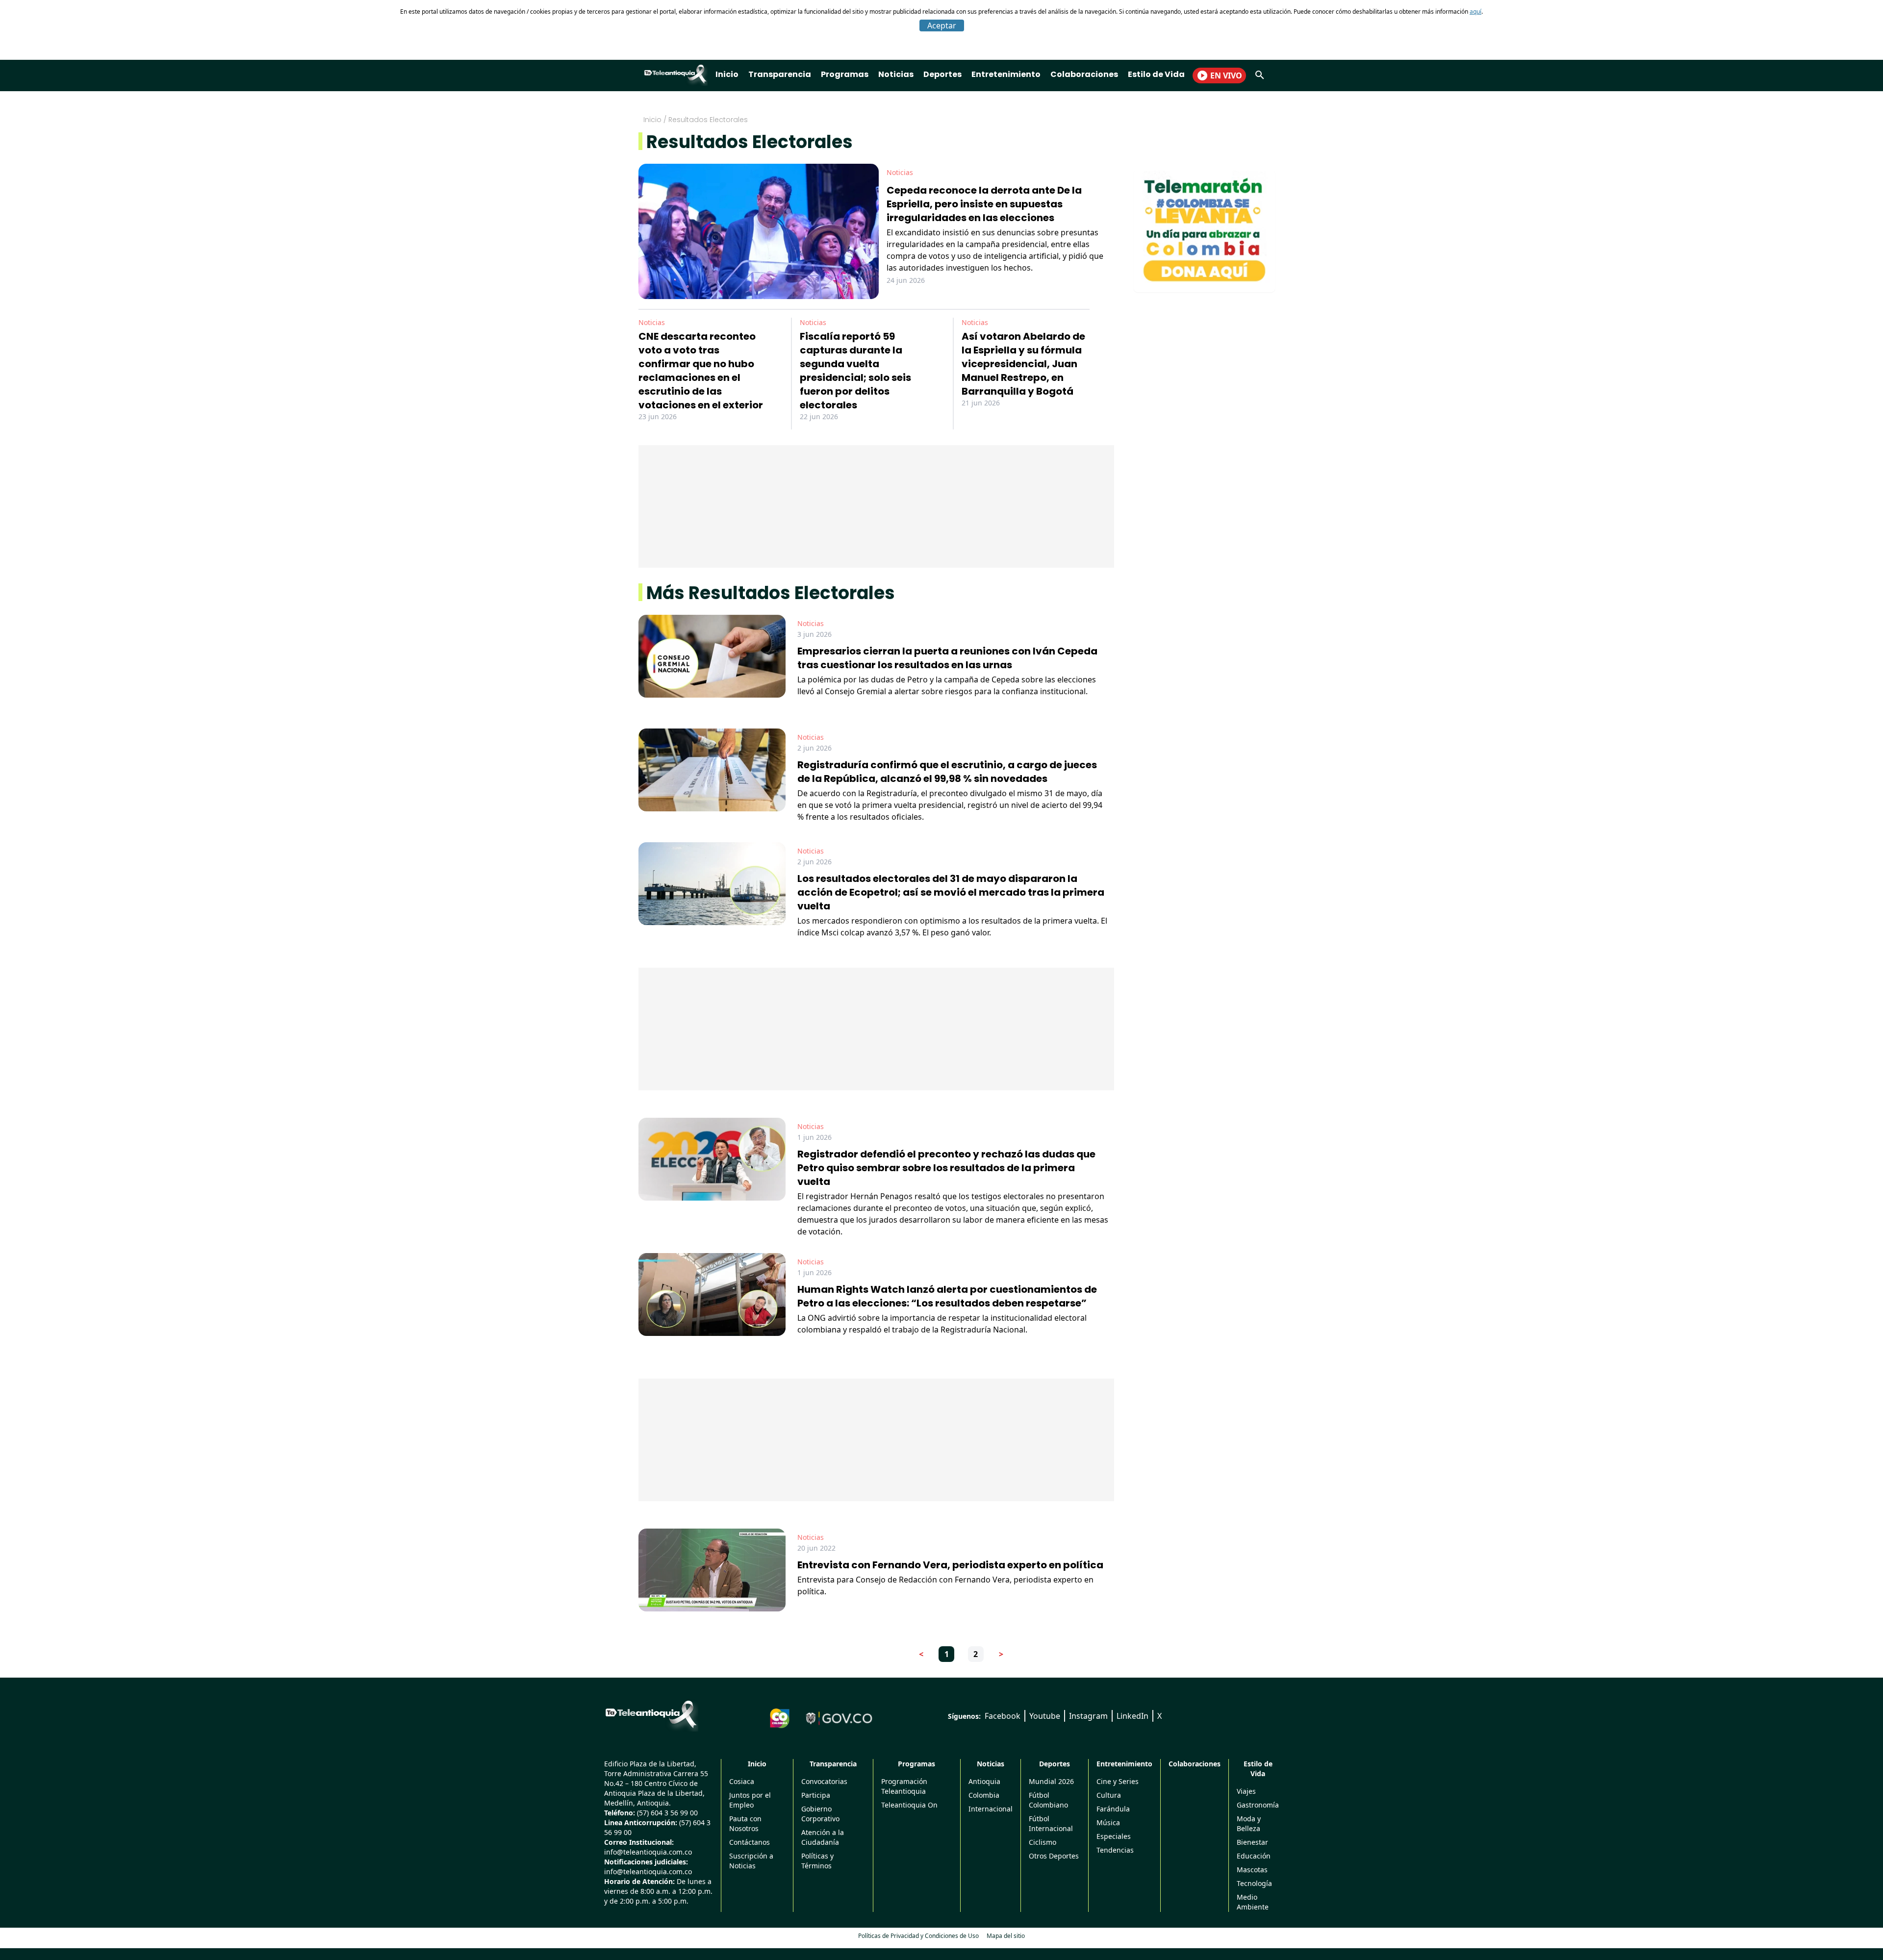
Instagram (1088, 1716)
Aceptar (942, 25)
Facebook (1003, 1716)
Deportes (942, 74)
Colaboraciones (1084, 74)
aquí (1476, 12)
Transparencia (780, 74)
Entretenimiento (1006, 74)
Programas (845, 74)
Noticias (896, 74)
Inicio (727, 74)
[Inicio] (651, 1714)
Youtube (1045, 1716)
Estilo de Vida (1156, 74)
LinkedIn (1132, 1716)
